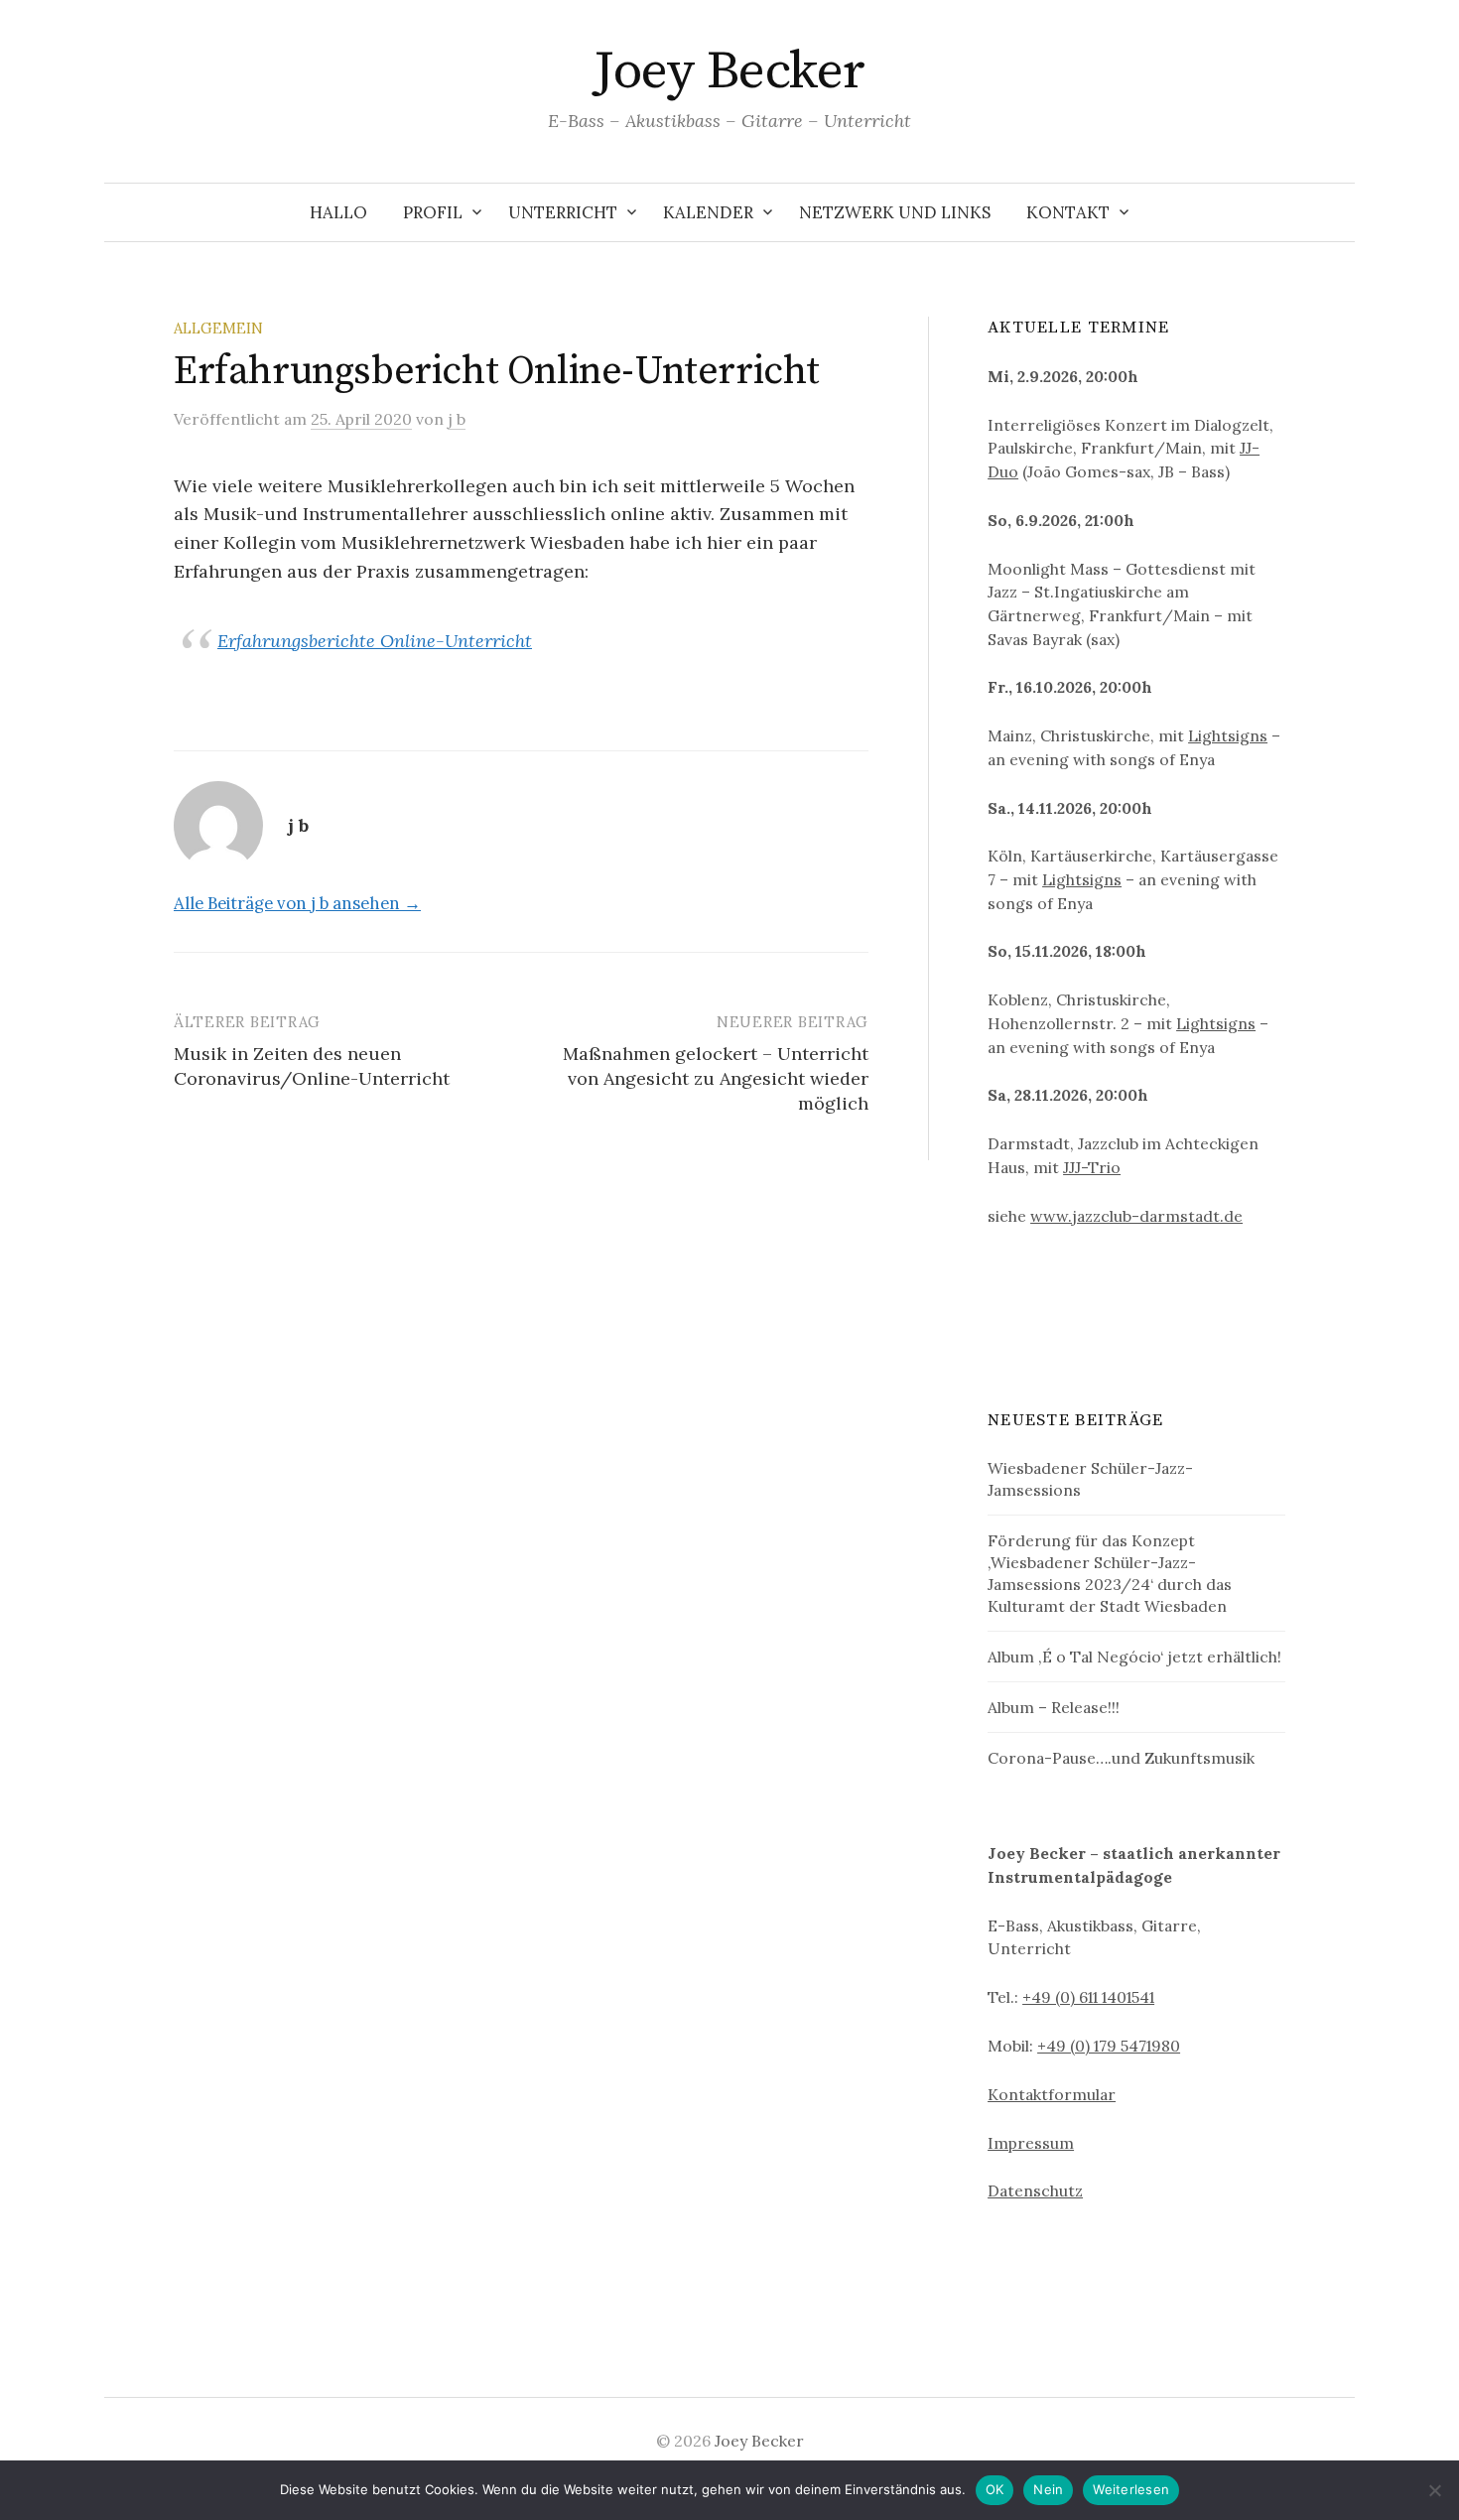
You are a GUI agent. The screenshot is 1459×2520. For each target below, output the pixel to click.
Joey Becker (729, 71)
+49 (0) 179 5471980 (1109, 2046)
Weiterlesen (1131, 2489)
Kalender (708, 212)
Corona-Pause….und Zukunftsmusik (1121, 1758)
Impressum (1031, 2143)
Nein (1048, 2489)
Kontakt (1068, 212)
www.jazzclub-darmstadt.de (1136, 1216)
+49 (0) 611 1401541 (1088, 1997)
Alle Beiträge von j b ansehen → (297, 903)
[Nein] (1434, 2490)
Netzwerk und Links (895, 212)
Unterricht (563, 212)
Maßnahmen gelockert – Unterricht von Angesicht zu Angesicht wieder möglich (716, 1078)
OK (995, 2489)
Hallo (338, 212)
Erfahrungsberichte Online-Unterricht (375, 641)
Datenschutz (1035, 2190)
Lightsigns (1228, 735)
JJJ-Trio (1092, 1167)
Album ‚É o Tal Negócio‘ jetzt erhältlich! (1134, 1657)
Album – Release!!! (1054, 1707)
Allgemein (218, 328)
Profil (433, 212)
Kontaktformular (1052, 2094)
